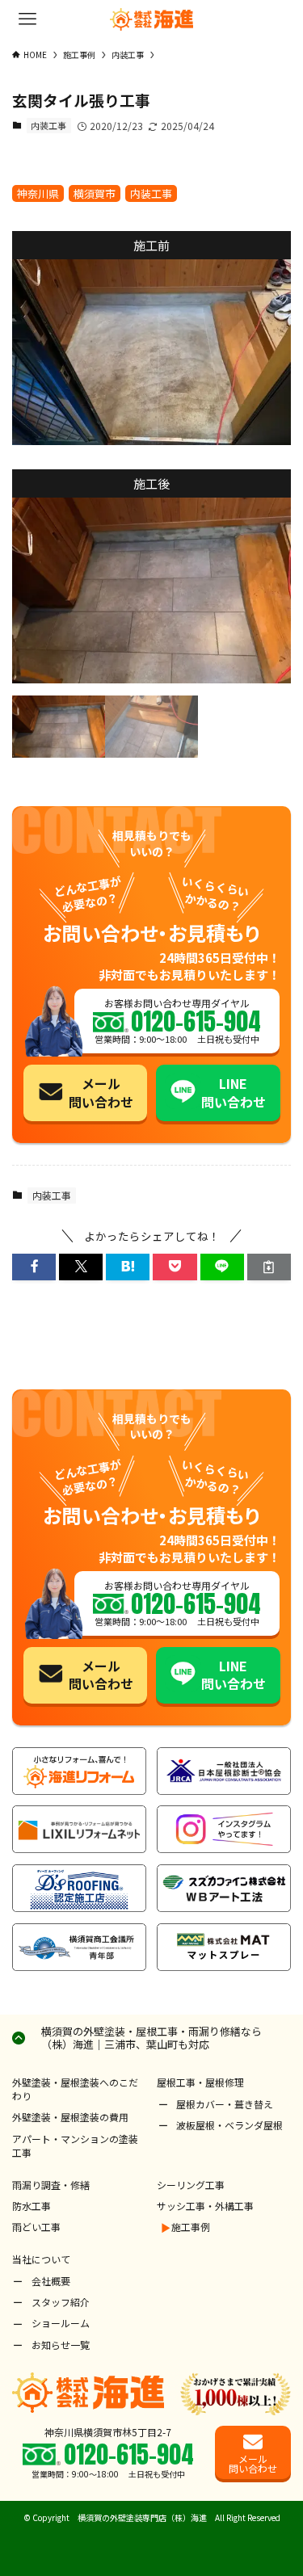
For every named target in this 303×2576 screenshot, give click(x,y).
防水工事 (32, 2206)
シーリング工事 (191, 2185)
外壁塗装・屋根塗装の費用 (70, 2117)
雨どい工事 (36, 2227)
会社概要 (51, 2281)
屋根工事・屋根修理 (200, 2082)
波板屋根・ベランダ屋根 (229, 2125)
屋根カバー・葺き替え (225, 2104)
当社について (41, 2259)
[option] (151, 352)
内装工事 (48, 125)
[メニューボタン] (27, 19)
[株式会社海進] (152, 19)
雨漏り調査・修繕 (51, 2185)
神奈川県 (38, 193)
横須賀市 (95, 193)
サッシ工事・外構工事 (205, 2206)
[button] (34, 1267)
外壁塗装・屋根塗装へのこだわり (75, 2089)
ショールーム (61, 2323)
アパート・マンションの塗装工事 (75, 2145)
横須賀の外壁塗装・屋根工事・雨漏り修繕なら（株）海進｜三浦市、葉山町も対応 (151, 2038)
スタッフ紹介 (61, 2302)
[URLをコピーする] (269, 1267)
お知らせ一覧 (61, 2345)
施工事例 (191, 2227)
